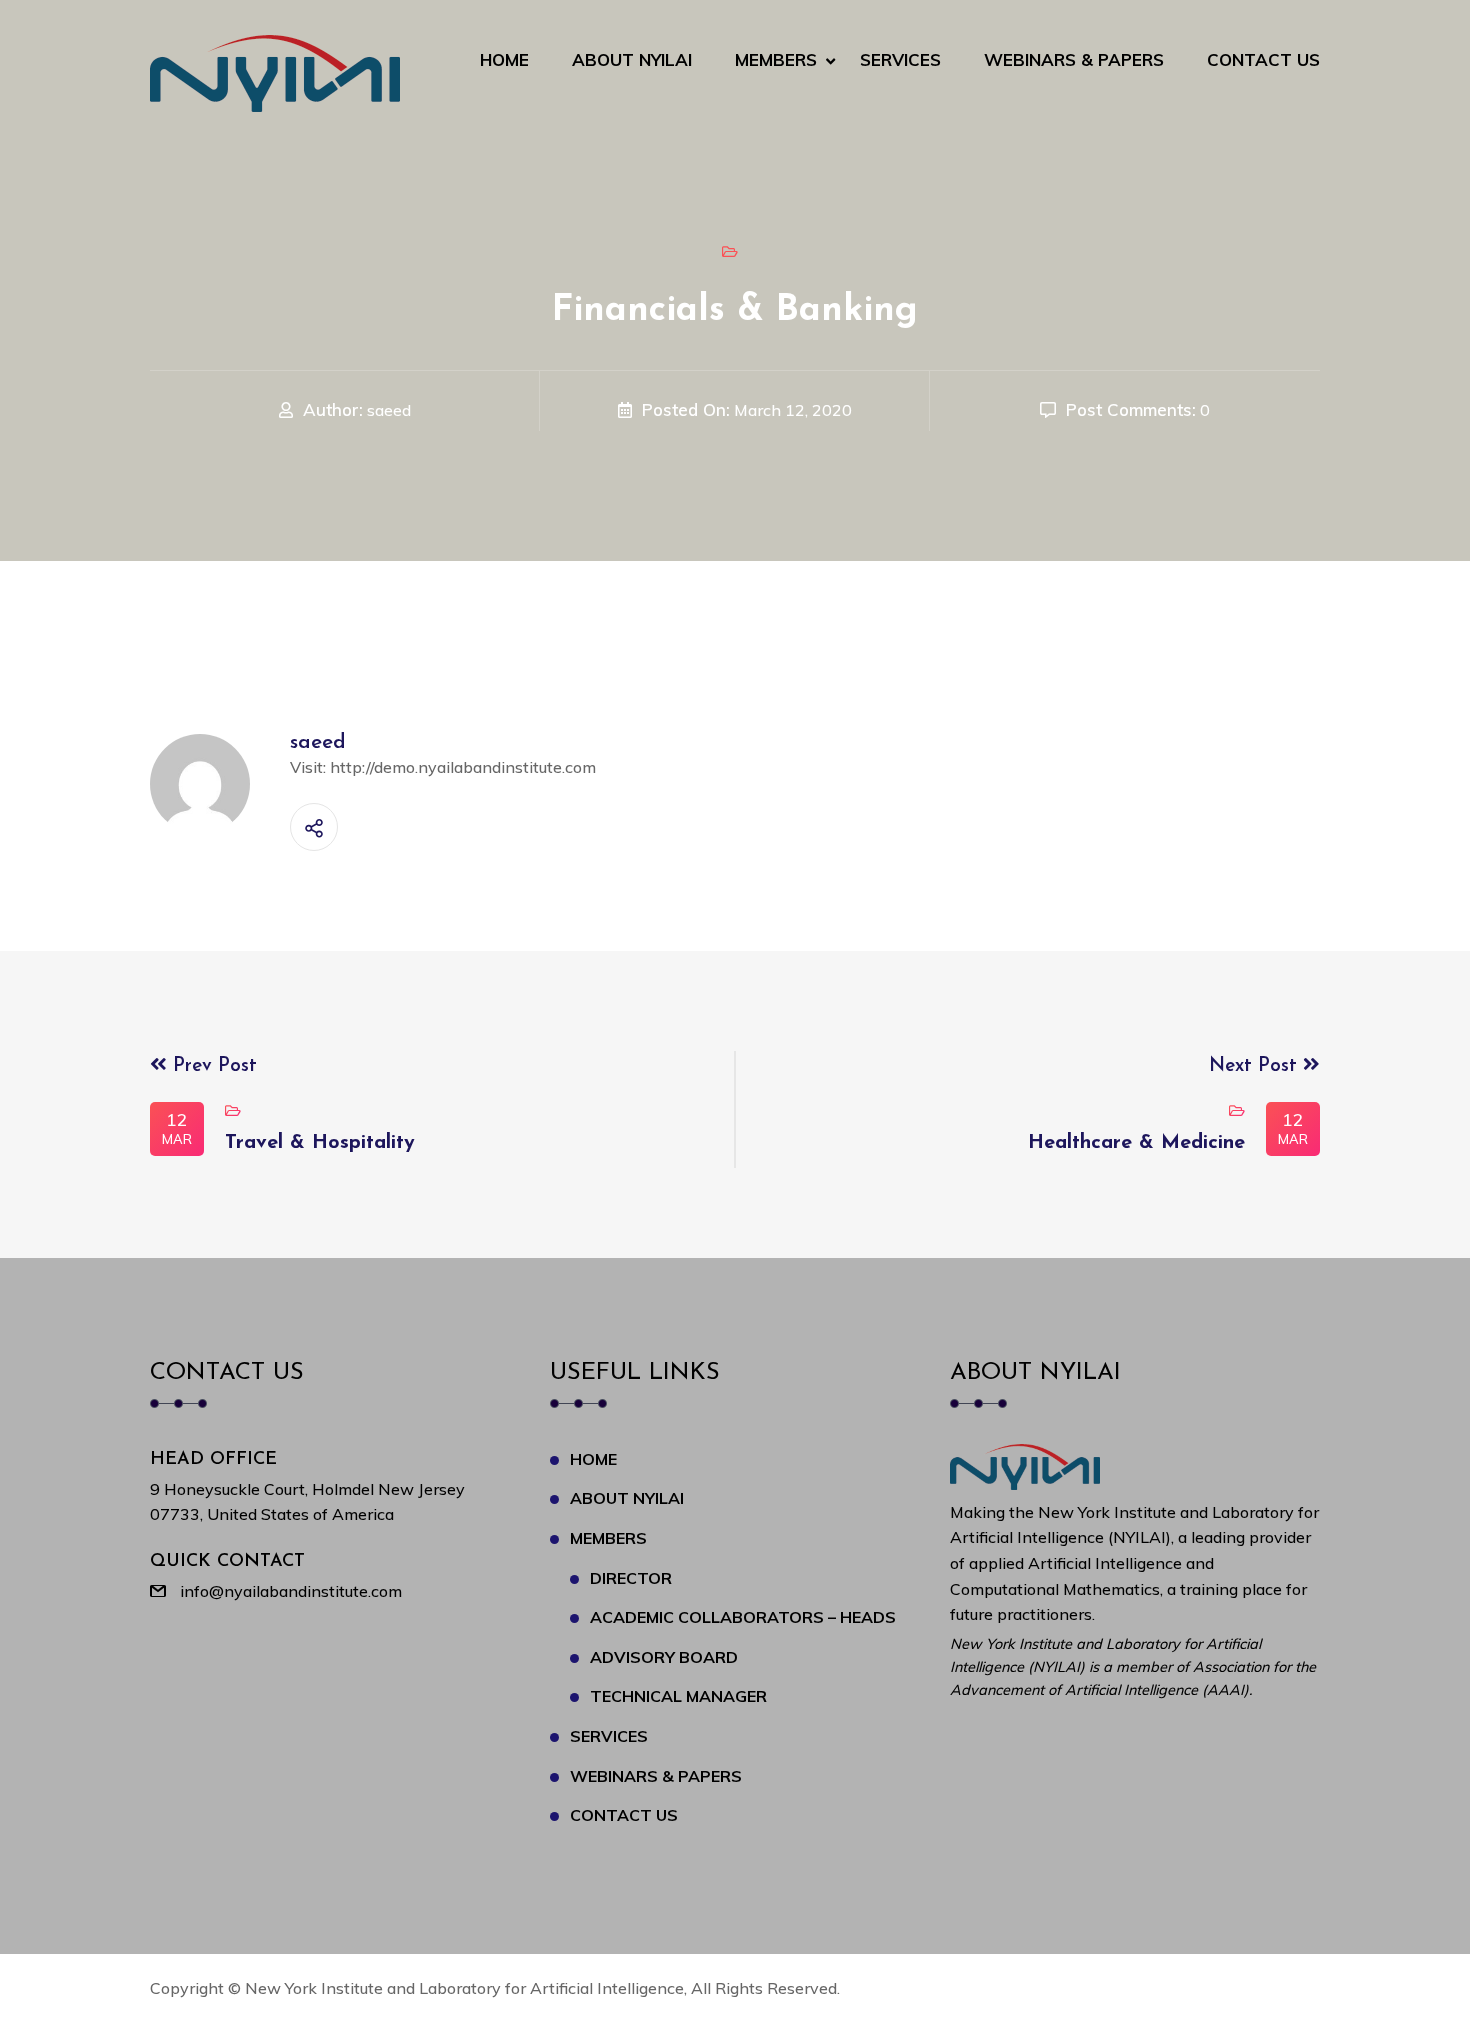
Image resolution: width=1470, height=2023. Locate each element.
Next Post (1256, 1066)
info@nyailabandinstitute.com (291, 1591)
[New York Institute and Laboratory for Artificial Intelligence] (275, 72)
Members (776, 59)
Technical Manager (678, 1696)
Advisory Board (664, 1657)
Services (900, 59)
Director (631, 1578)
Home (504, 59)
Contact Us (1263, 59)
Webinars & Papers (1074, 59)
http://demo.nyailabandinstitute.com (463, 767)
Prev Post (212, 1066)
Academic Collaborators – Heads (743, 1617)
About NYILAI (632, 59)
